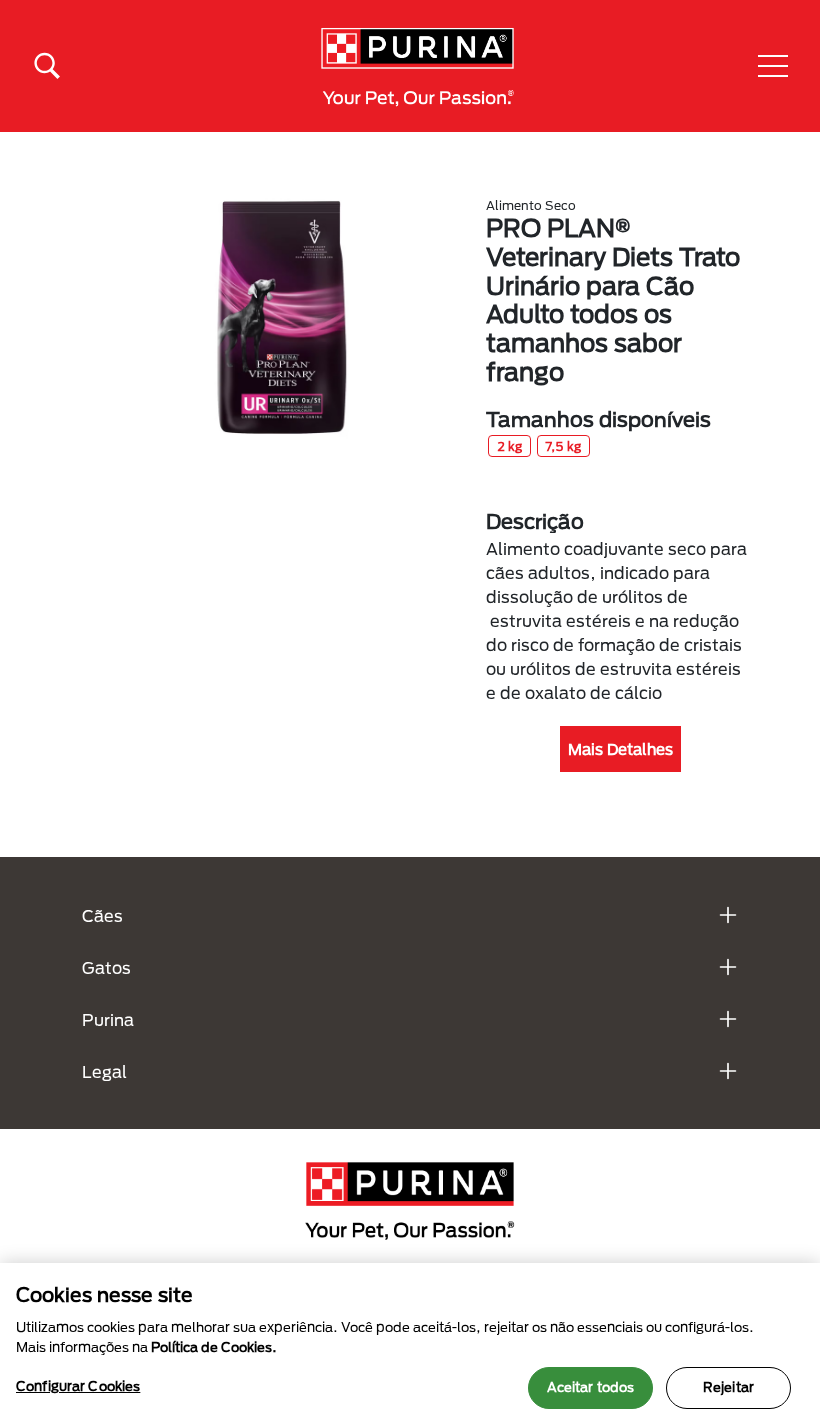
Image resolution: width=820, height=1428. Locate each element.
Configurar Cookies (78, 1386)
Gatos (106, 967)
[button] (773, 66)
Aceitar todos (591, 1387)
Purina (108, 1019)
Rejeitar (728, 1387)
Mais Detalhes (620, 749)
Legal (104, 1071)
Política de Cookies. (214, 1347)
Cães (102, 915)
